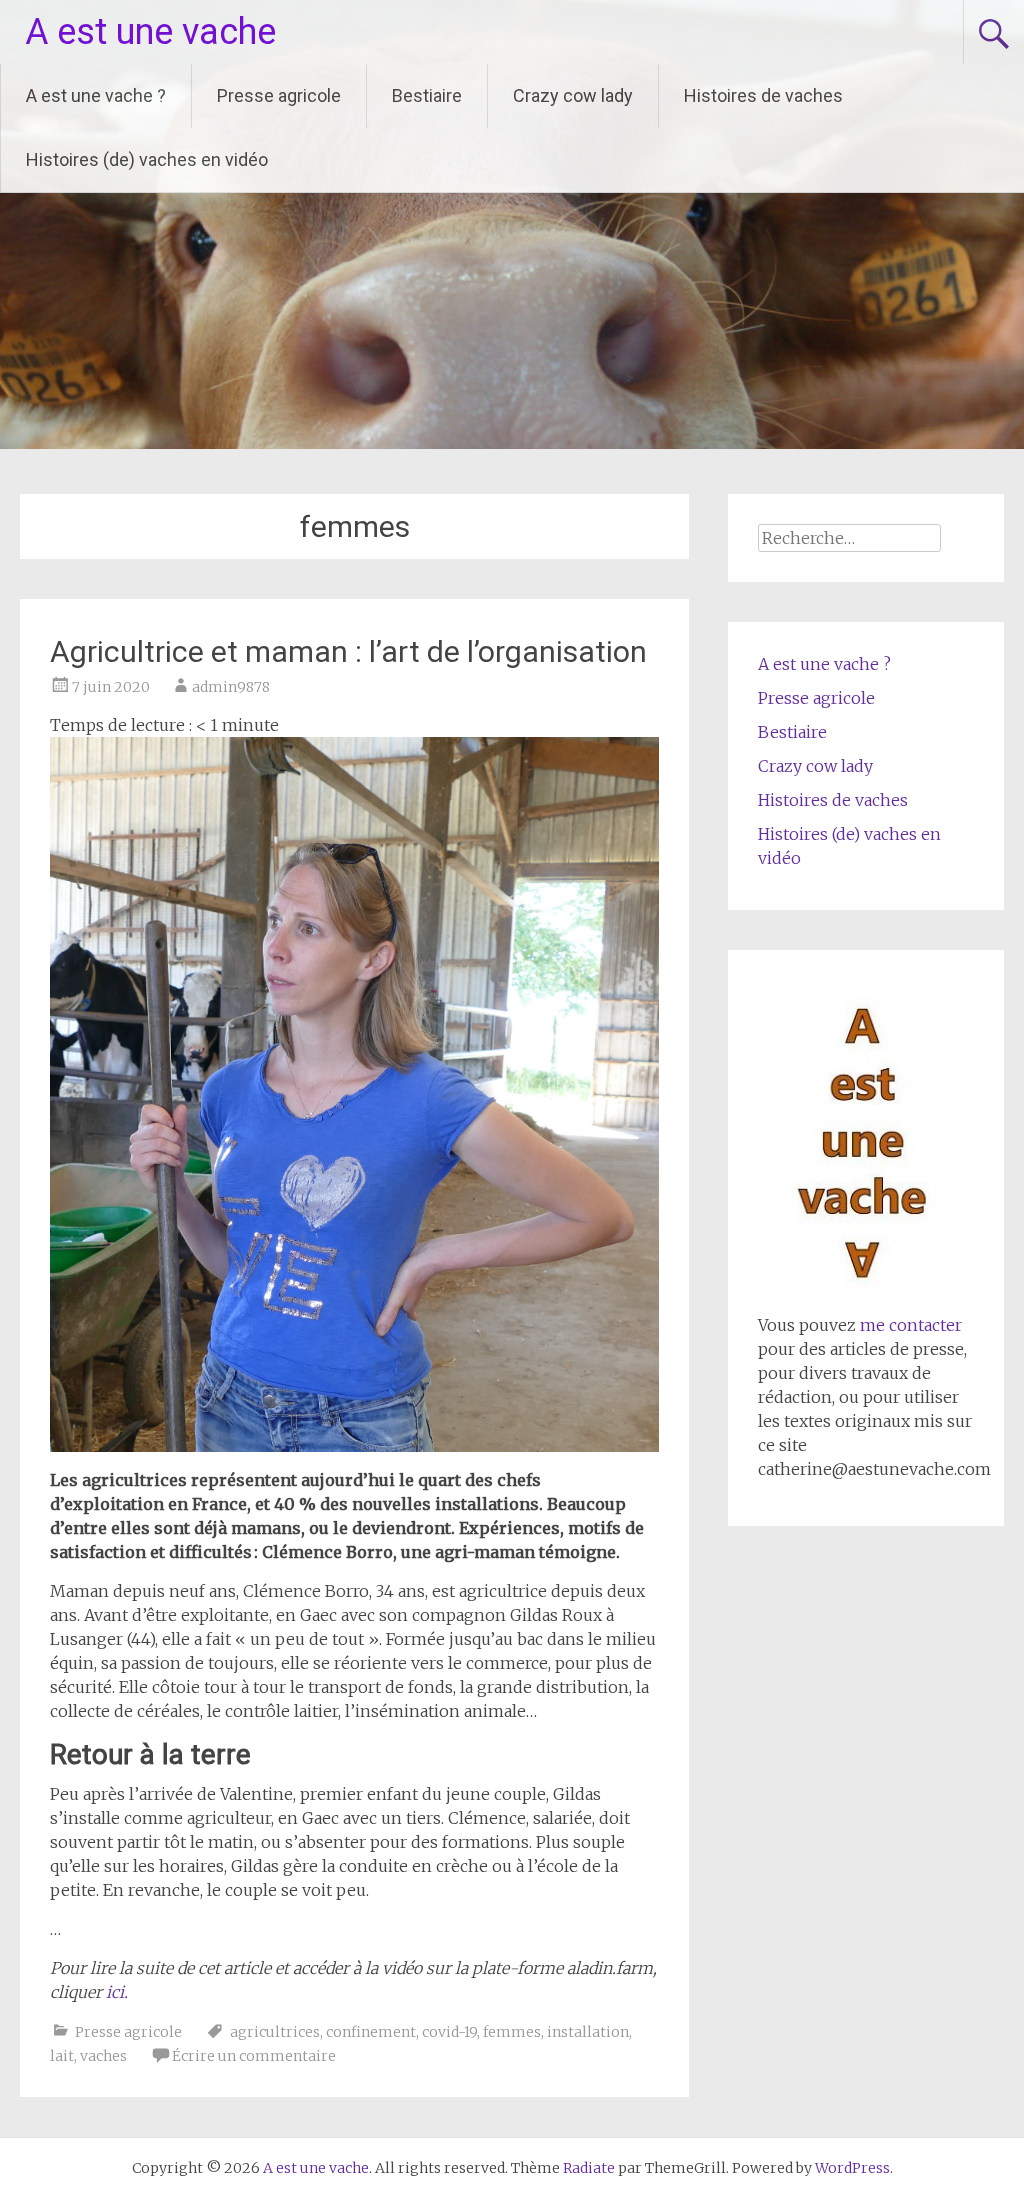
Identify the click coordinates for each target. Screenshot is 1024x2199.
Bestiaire (427, 95)
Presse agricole (279, 95)
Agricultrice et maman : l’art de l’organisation (348, 651)
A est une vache (150, 32)
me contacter (909, 1325)
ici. (117, 1992)
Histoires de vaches (763, 95)
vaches (103, 2056)
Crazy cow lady (573, 95)
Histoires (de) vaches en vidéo (147, 159)
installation (588, 2032)
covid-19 (449, 2032)
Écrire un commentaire (254, 2056)
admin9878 (231, 687)
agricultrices (275, 2032)
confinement (371, 2032)
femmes (512, 2032)
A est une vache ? (96, 95)
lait (62, 2056)
